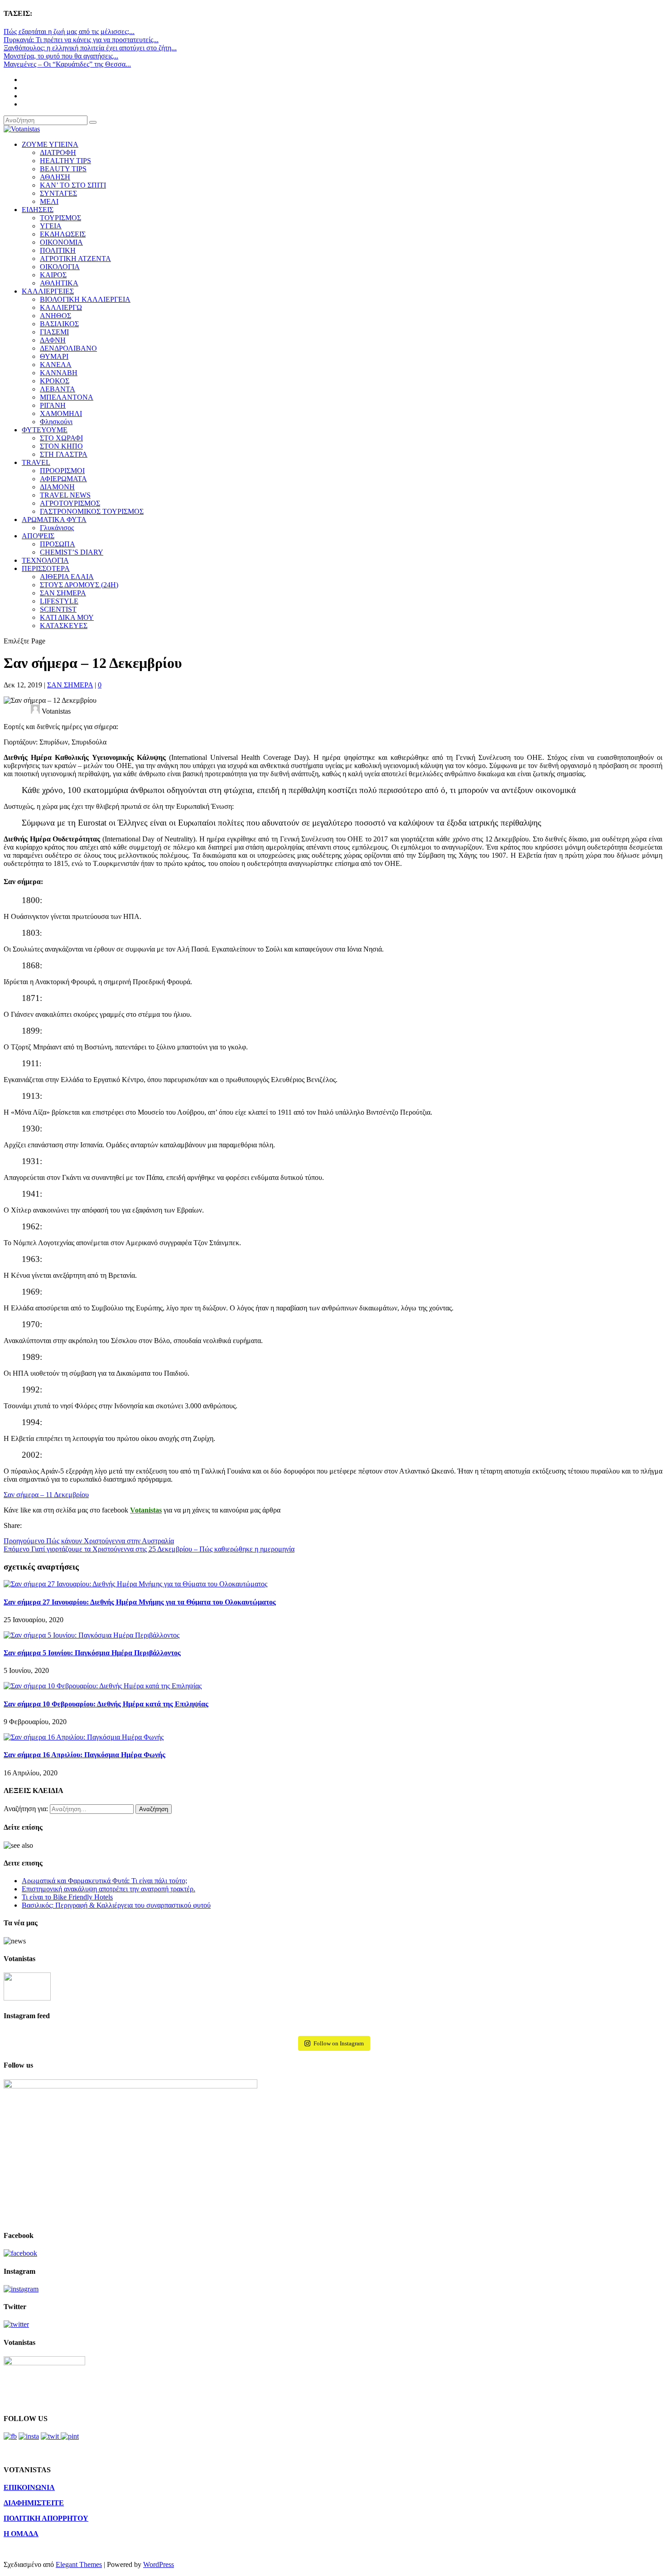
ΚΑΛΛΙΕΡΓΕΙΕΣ (48, 291)
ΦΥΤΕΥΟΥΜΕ (45, 430)
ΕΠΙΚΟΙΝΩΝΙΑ (29, 2487)
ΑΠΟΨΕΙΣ (38, 536)
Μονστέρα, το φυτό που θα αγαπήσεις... (61, 56)
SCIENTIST (58, 609)
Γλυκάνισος (57, 528)
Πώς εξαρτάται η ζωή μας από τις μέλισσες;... (69, 31)
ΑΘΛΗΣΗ (55, 177)
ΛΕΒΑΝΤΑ (58, 389)
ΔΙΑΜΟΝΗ (57, 487)
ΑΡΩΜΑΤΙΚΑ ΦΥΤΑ (54, 520)
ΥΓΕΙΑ (51, 226)
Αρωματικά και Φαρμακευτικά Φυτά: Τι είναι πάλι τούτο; (104, 1881)
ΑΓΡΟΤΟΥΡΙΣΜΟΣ (70, 503)
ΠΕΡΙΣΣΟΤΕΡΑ (46, 568)
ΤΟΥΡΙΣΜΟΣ (60, 218)
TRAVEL (36, 462)
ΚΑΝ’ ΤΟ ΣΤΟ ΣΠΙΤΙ (73, 185)
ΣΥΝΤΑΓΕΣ (58, 193)
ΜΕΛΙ (49, 201)
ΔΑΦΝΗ (53, 340)
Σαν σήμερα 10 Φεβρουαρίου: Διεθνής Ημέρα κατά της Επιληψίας (106, 1704)
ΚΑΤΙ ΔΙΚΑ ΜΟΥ (67, 617)
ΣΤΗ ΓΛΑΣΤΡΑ (64, 454)
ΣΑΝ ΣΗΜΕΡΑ (63, 593)
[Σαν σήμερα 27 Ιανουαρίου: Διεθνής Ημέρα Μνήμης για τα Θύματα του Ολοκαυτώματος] (135, 1584)
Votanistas (146, 1510)
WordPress (159, 2564)
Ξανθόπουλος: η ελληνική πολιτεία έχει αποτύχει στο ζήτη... (90, 48)
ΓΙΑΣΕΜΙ (54, 332)
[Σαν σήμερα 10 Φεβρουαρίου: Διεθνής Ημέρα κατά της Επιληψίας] (103, 1686)
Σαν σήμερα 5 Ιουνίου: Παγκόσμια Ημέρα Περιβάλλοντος (92, 1653)
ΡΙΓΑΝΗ (53, 405)
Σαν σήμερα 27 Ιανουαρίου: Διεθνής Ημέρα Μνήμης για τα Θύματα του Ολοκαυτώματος (140, 1602)
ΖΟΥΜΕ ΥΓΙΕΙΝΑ (50, 144)
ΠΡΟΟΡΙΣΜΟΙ (62, 471)
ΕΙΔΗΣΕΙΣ (38, 210)
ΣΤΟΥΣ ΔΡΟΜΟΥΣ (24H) (79, 585)
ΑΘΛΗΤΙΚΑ (59, 283)
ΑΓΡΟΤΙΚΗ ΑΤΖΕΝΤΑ (75, 259)
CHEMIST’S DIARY (72, 552)
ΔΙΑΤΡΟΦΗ (58, 152)
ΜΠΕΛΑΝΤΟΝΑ (67, 397)
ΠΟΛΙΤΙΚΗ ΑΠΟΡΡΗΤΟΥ (46, 2518)
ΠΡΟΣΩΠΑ (58, 544)
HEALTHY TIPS (65, 161)
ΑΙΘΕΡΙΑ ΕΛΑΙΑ (67, 577)
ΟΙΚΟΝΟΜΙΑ (61, 242)
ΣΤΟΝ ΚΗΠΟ (61, 446)
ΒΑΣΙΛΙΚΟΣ (59, 324)
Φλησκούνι (56, 422)
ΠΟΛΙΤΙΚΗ (58, 250)
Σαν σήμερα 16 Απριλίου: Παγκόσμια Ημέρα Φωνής (84, 1755)
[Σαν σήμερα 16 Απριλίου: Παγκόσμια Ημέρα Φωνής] (84, 1737)
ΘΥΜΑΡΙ (54, 356)
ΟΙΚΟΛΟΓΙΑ (60, 267)
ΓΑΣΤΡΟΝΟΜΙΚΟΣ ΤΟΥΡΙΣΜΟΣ (92, 511)
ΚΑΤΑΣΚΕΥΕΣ (64, 626)
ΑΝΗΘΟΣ (55, 316)
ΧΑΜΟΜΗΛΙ (61, 413)
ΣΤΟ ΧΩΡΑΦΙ (61, 438)
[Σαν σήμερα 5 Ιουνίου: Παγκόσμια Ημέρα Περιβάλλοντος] (92, 1635)
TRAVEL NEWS (65, 495)
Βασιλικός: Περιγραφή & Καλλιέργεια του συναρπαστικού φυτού (116, 1905)
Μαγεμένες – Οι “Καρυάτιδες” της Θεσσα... (67, 64)
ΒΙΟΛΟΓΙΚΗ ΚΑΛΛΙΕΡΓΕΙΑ (85, 299)
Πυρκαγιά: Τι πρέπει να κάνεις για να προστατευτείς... (81, 40)
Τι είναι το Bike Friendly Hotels (67, 1897)
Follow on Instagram (339, 2043)
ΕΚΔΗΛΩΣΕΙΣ (63, 234)
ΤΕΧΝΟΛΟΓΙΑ (45, 560)
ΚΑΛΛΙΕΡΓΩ (61, 307)
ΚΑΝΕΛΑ (56, 365)
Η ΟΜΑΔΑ (21, 2534)
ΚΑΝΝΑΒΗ (59, 373)
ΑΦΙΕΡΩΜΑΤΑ (63, 479)
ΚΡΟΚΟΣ (55, 381)
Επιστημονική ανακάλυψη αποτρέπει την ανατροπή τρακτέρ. (109, 1889)
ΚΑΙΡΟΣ (53, 275)
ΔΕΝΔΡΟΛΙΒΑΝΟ (68, 348)
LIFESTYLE (59, 601)
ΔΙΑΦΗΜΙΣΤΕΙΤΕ (34, 2503)
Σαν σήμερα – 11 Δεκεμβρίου (46, 1495)
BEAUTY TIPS (63, 169)
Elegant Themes (79, 2564)
